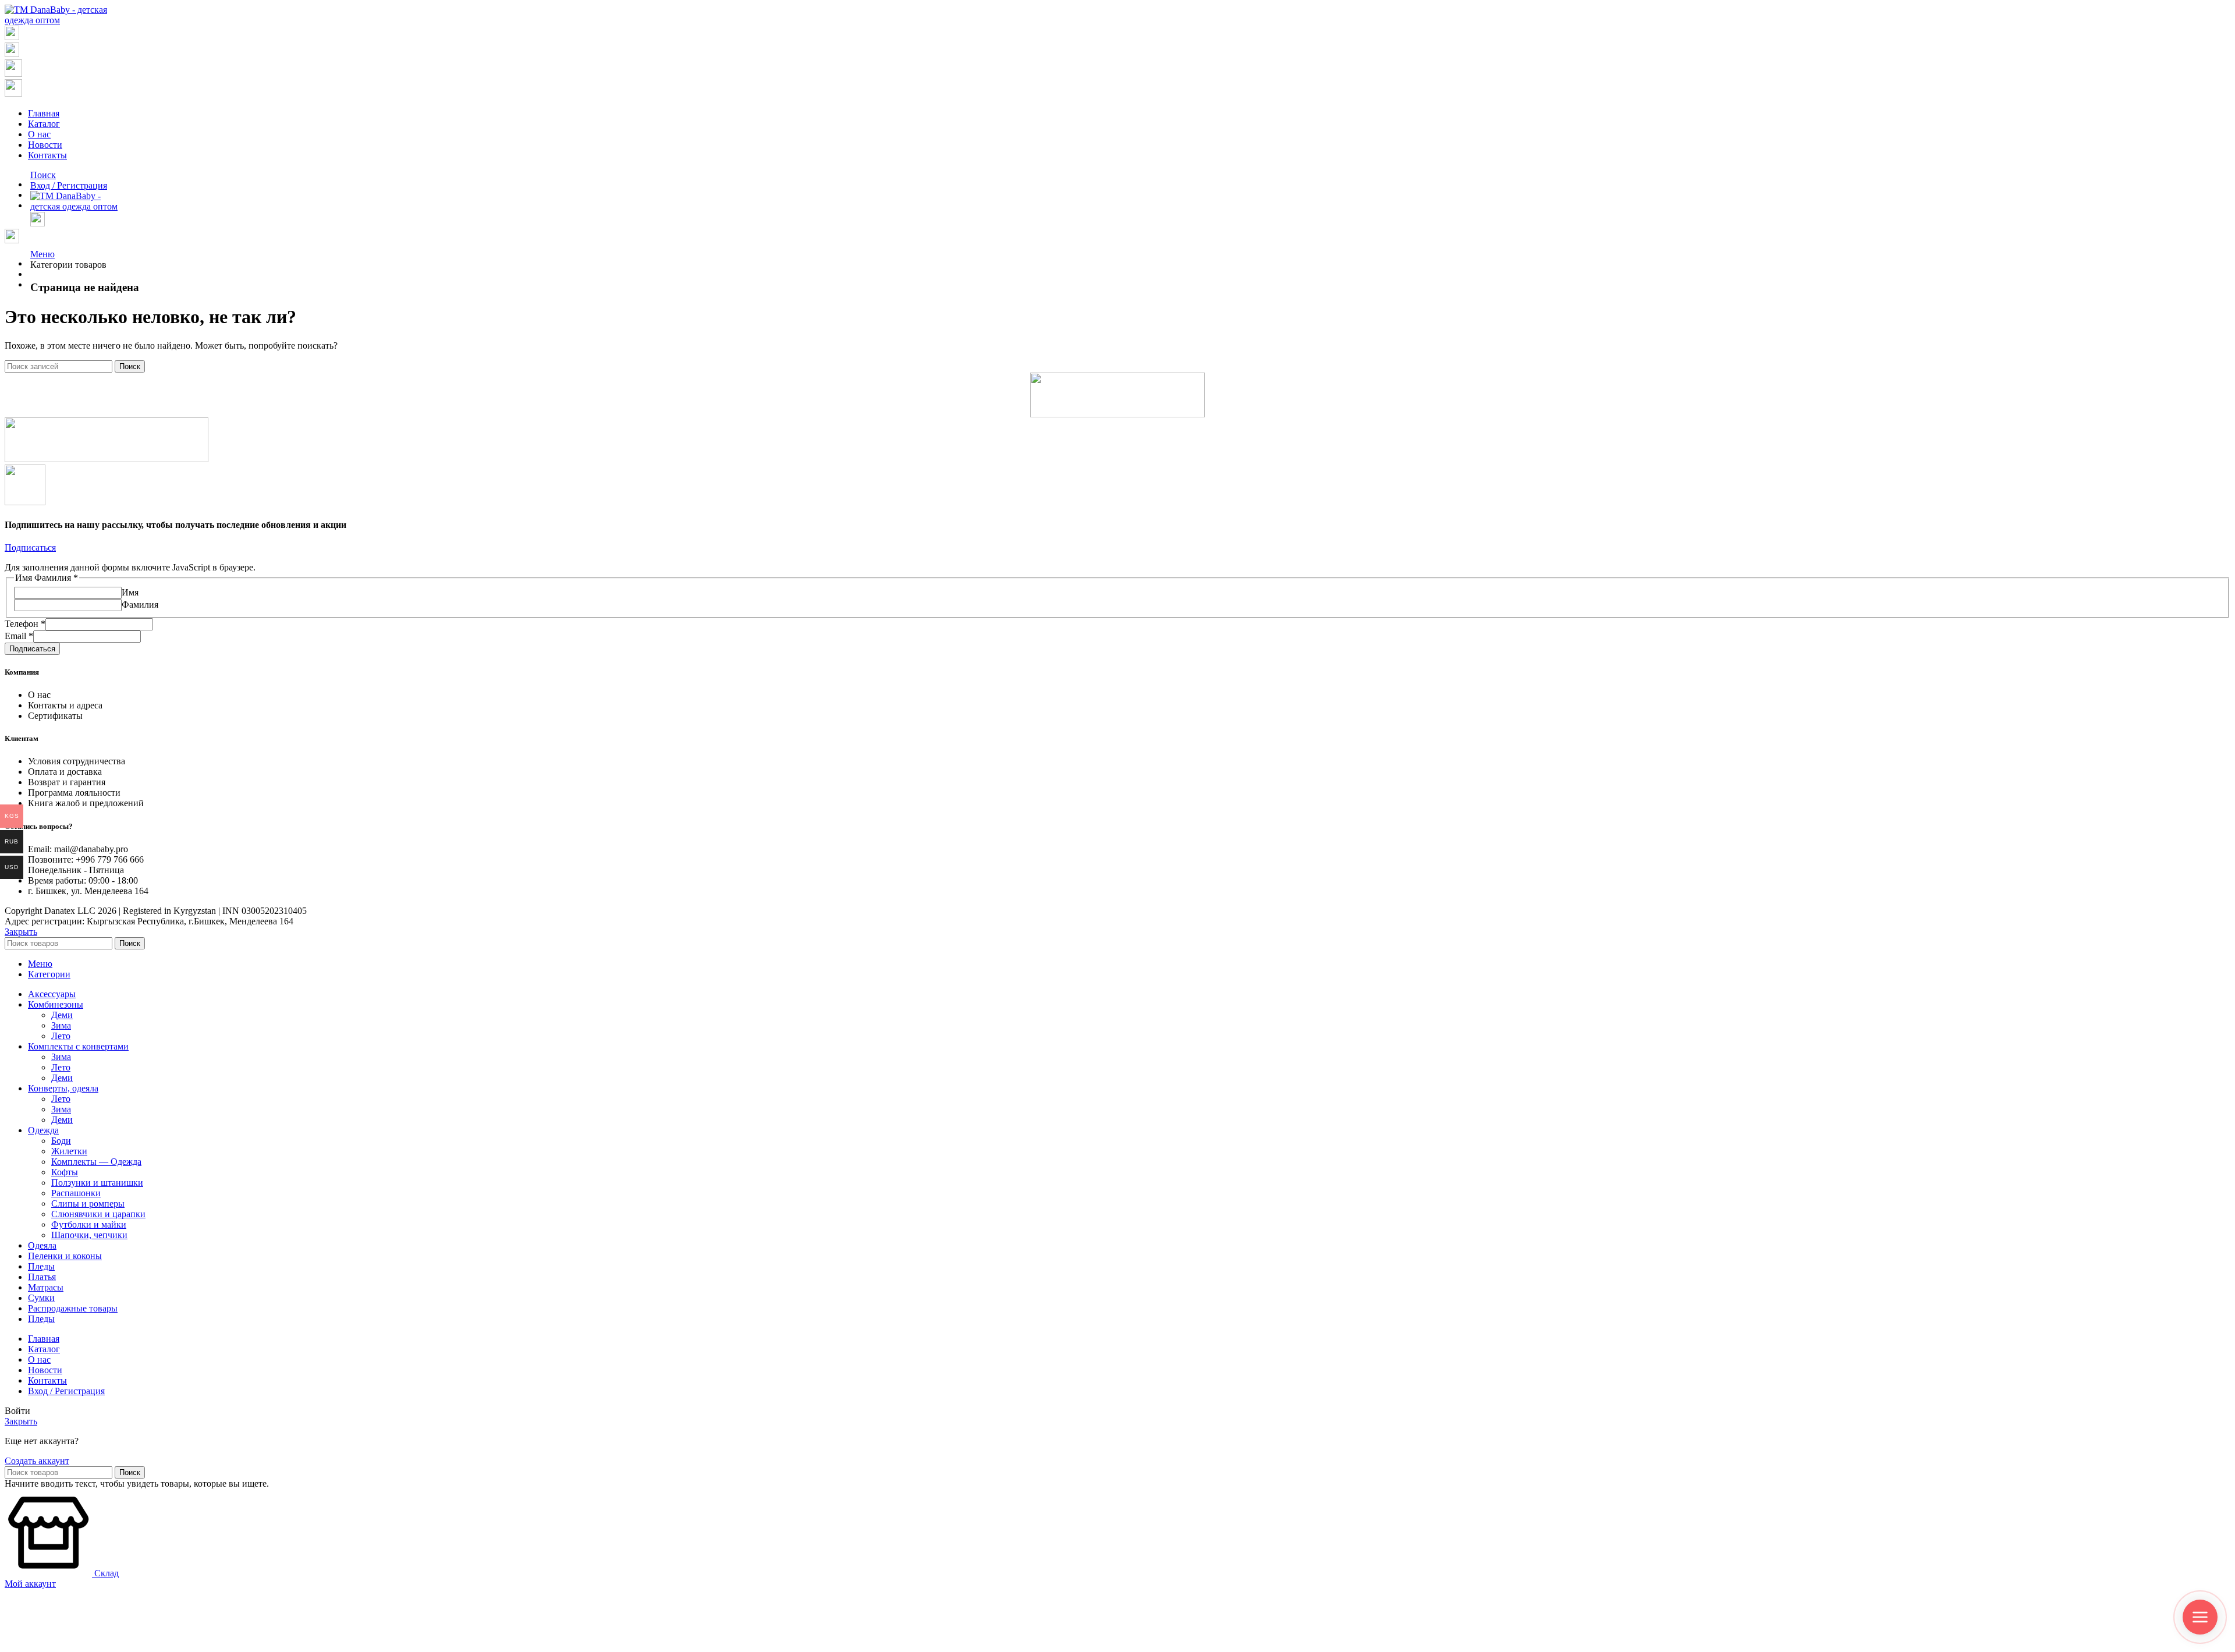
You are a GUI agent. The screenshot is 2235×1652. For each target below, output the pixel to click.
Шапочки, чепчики (89, 1235)
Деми (62, 1015)
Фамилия (140, 605)
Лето (61, 1036)
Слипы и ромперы (88, 1203)
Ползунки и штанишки (97, 1183)
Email (19, 636)
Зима (61, 1025)
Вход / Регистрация (66, 1391)
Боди (61, 1141)
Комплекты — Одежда (96, 1162)
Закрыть (21, 932)
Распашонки (76, 1193)
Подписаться (32, 649)
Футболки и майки (89, 1224)
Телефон (25, 624)
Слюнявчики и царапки (98, 1214)
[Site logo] (61, 20)
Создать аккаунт (37, 1461)
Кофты (65, 1172)
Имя (130, 592)
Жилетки (69, 1151)
